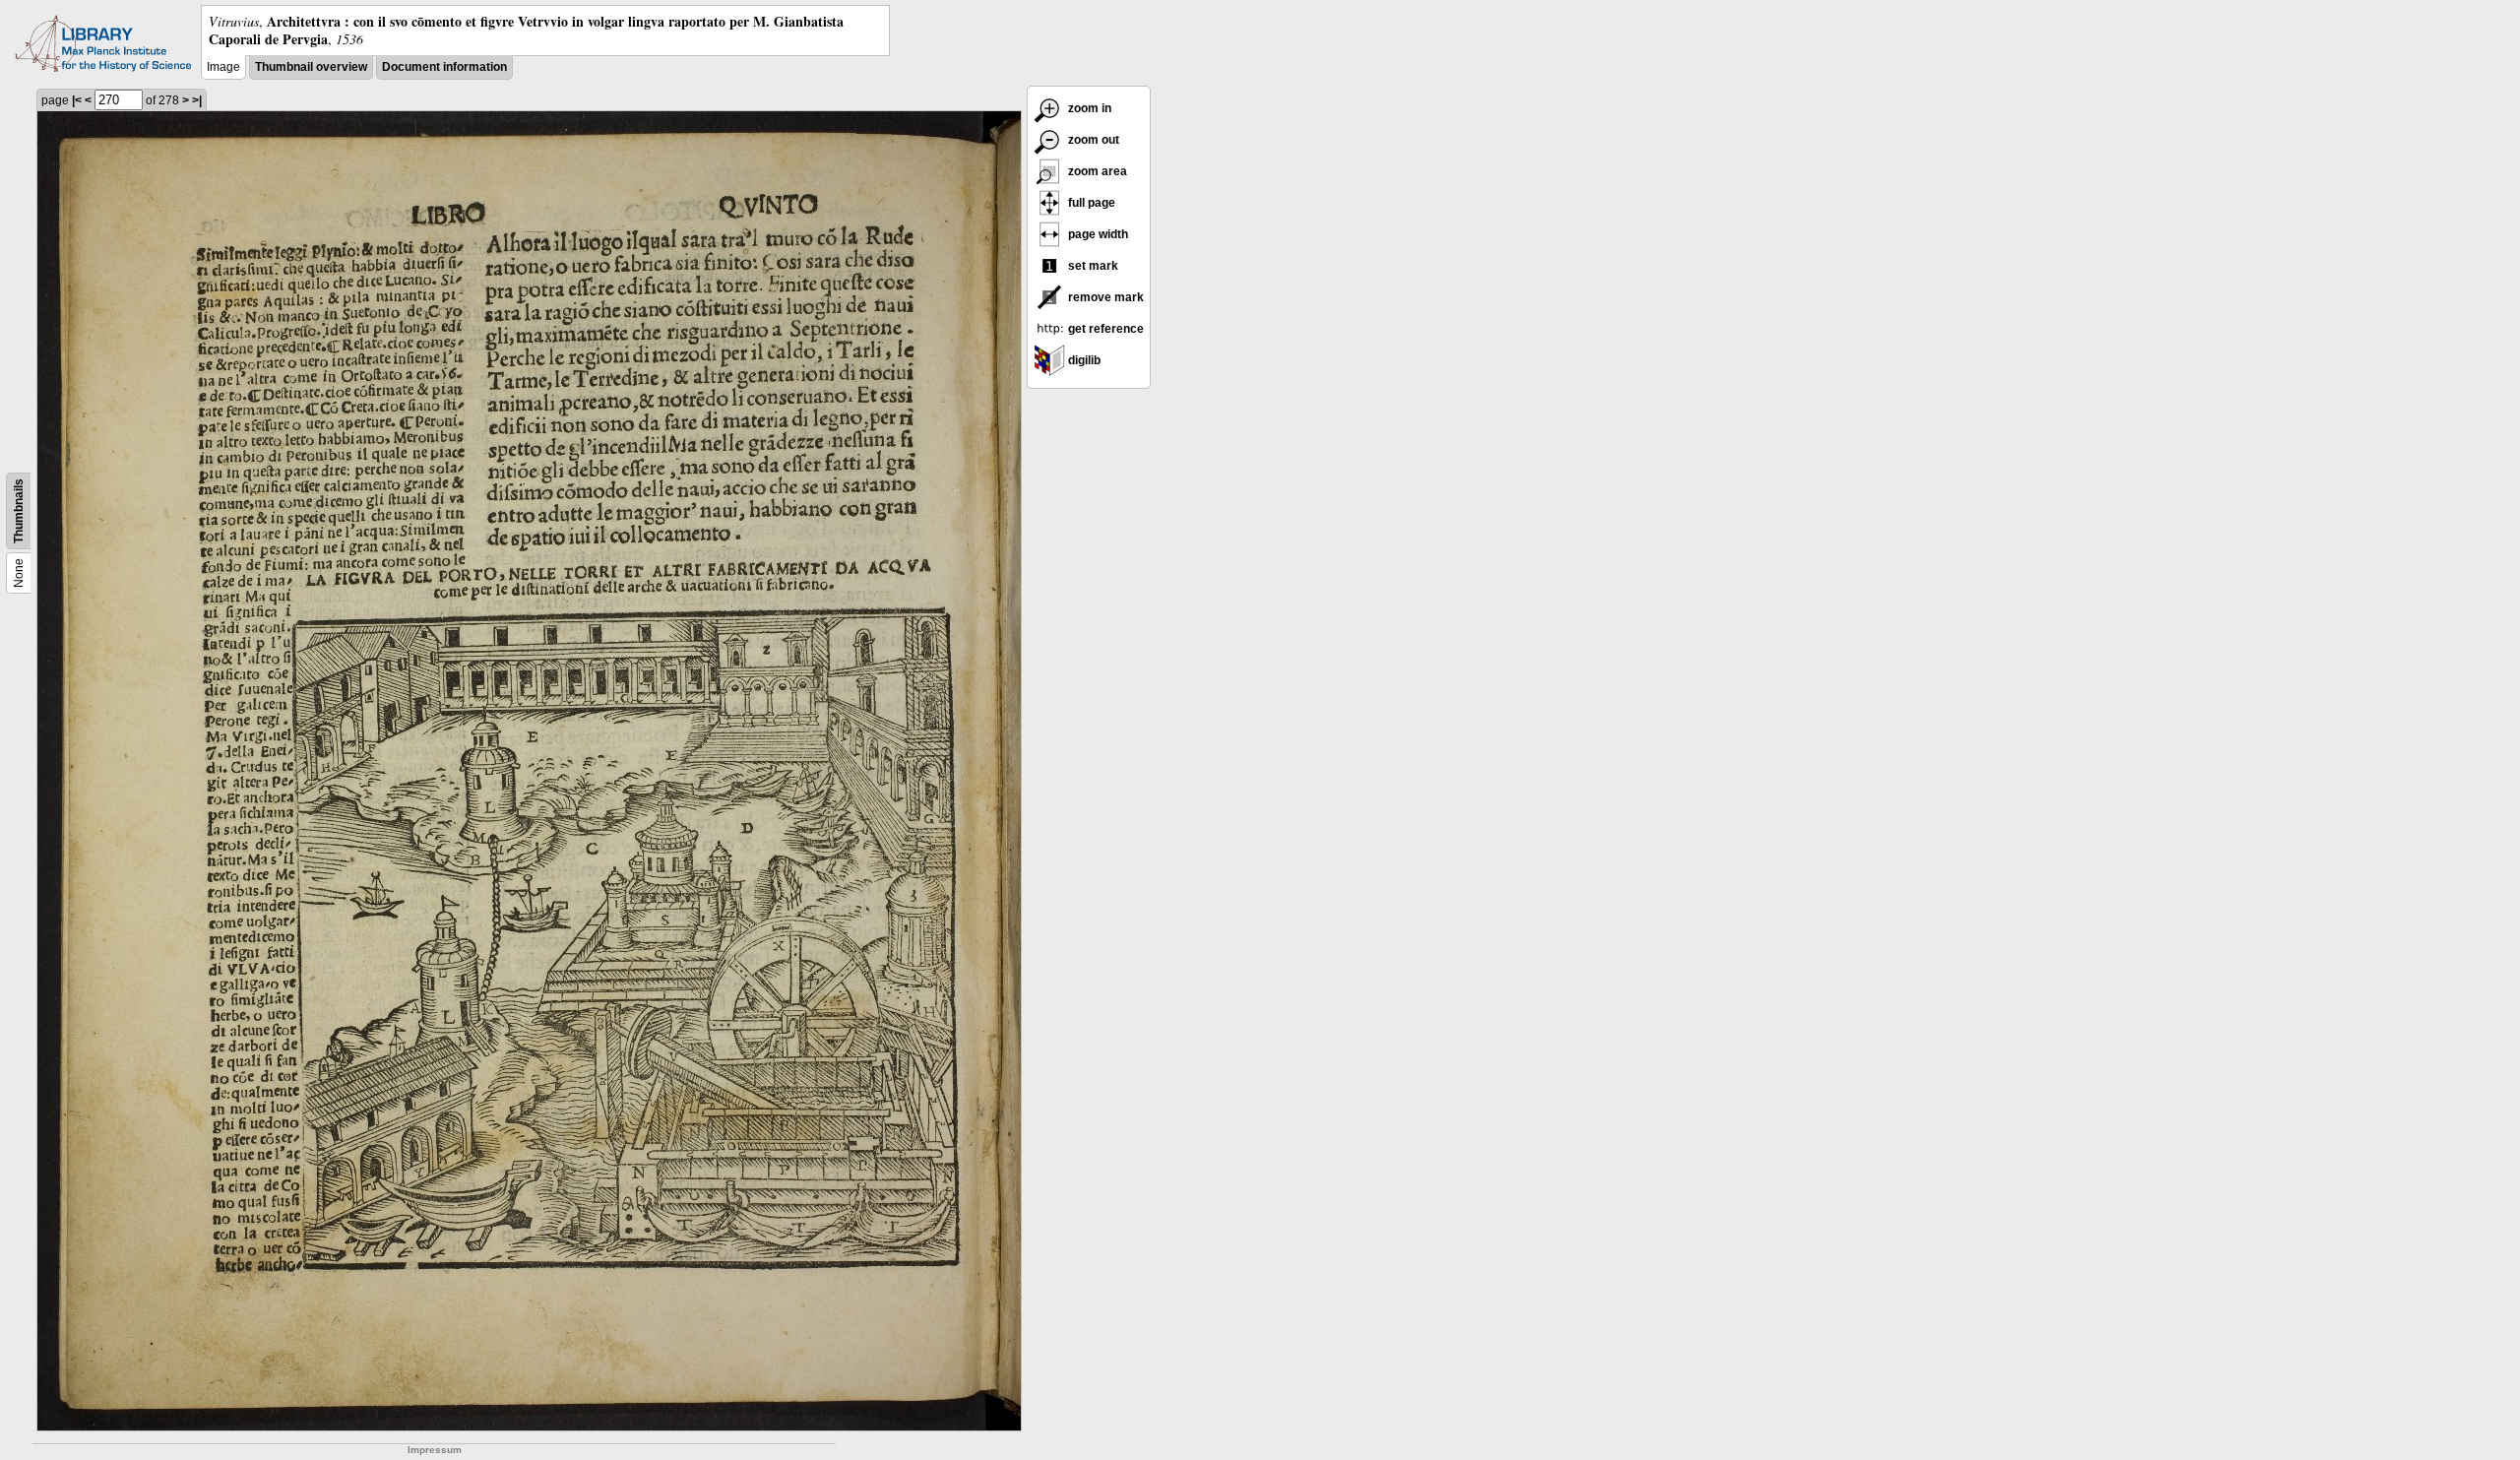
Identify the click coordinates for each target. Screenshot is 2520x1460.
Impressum (435, 1450)
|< (77, 100)
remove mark (1104, 297)
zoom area (1096, 171)
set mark (1092, 266)
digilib (1083, 360)
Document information (444, 67)
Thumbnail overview (311, 67)
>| (197, 100)
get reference (1104, 329)
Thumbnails (19, 511)
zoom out (1092, 140)
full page (1090, 203)
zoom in (1088, 108)
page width (1097, 234)
